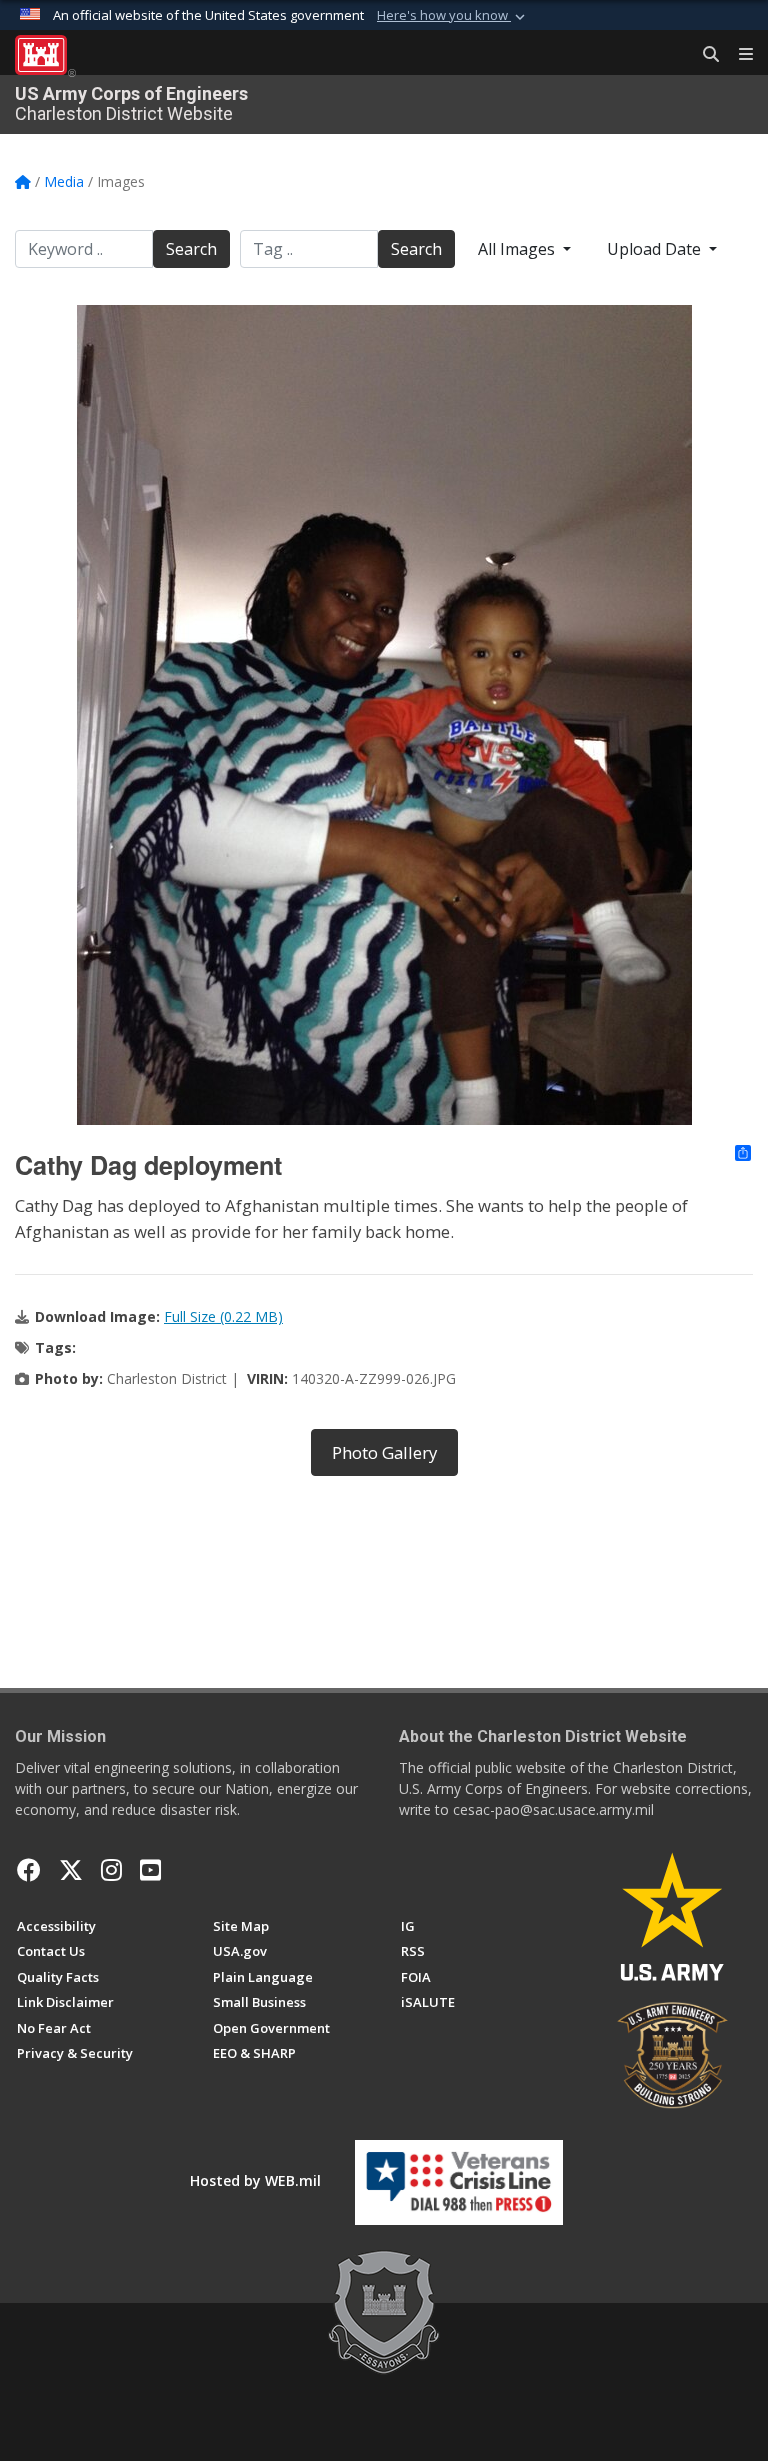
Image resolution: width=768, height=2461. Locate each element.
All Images (518, 249)
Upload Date (656, 249)
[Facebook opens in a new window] (29, 1870)
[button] (453, 16)
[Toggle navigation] (738, 55)
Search (191, 249)
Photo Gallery (384, 1452)
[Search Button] (704, 55)
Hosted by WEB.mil (255, 2180)
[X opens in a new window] (71, 1870)
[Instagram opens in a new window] (111, 1870)
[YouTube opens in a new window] (150, 1870)
